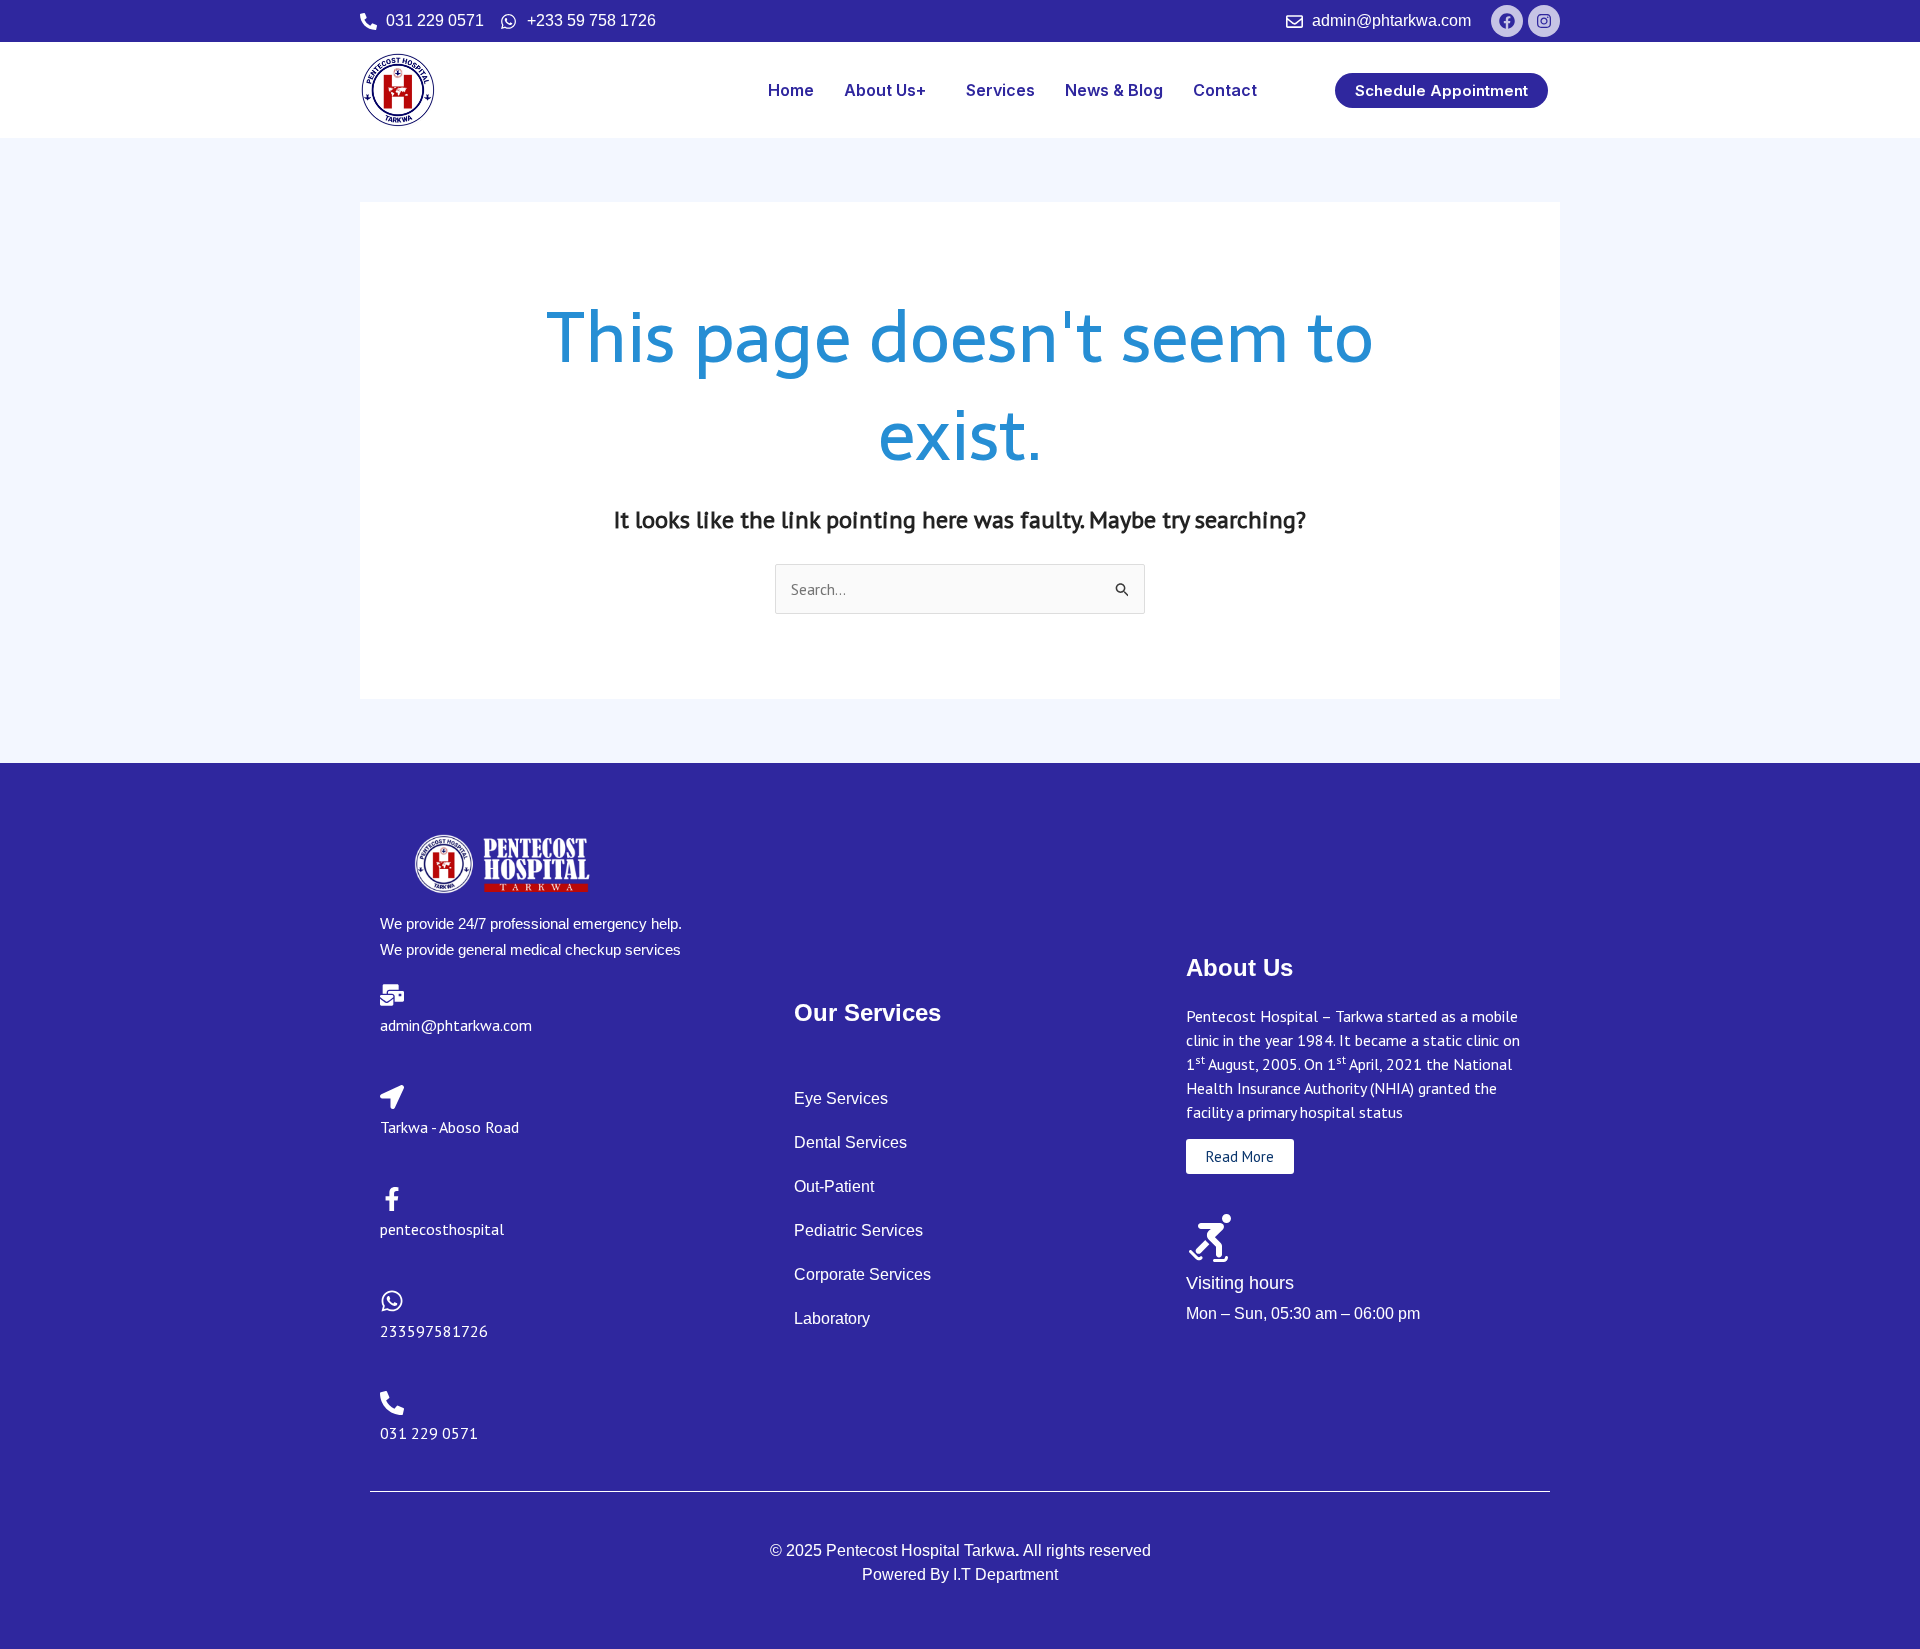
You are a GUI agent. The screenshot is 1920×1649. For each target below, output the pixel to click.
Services (1000, 90)
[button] (890, 90)
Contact (1225, 90)
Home (791, 90)
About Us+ (885, 90)
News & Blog (1114, 90)
